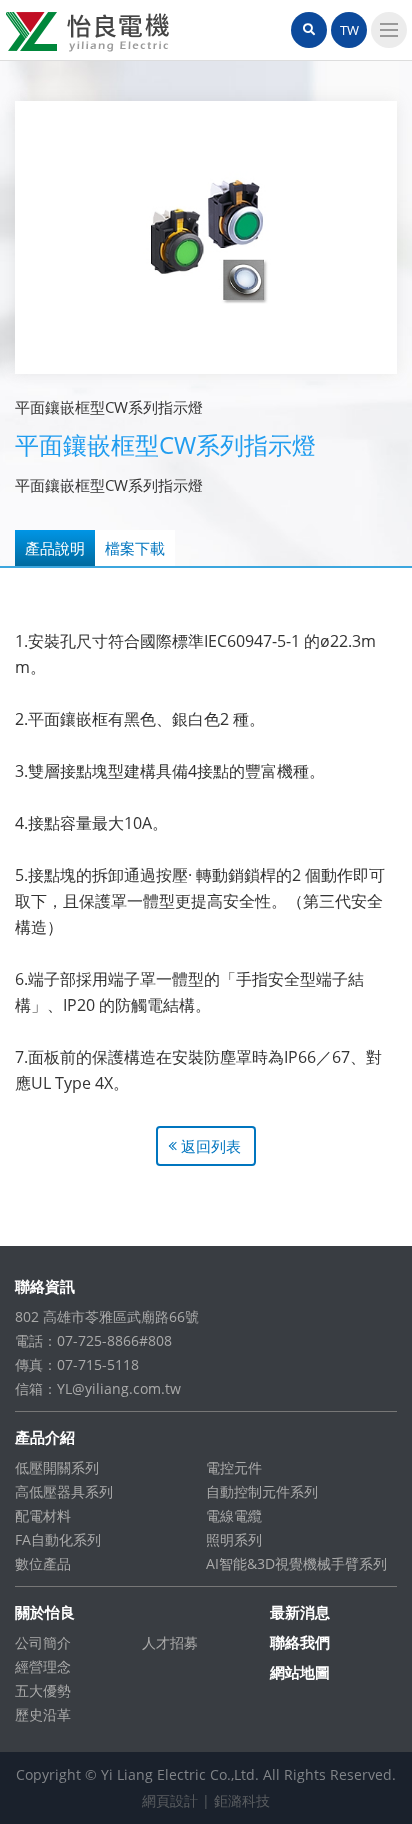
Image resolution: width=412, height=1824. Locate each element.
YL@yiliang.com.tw (119, 1388)
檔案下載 (135, 548)
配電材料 (43, 1515)
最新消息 (300, 1612)
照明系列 (234, 1539)
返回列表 (211, 1146)
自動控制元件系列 (262, 1491)
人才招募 (170, 1642)
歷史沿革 (43, 1714)
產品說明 (55, 548)
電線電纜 (234, 1515)
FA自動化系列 (58, 1539)
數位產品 (43, 1563)
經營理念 (43, 1666)
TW (349, 30)
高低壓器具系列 (64, 1491)
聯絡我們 (300, 1642)
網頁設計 (170, 1800)
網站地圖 (300, 1672)
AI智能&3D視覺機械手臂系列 (296, 1563)
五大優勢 (43, 1690)
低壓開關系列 (57, 1467)
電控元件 (234, 1467)
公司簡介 (43, 1642)
